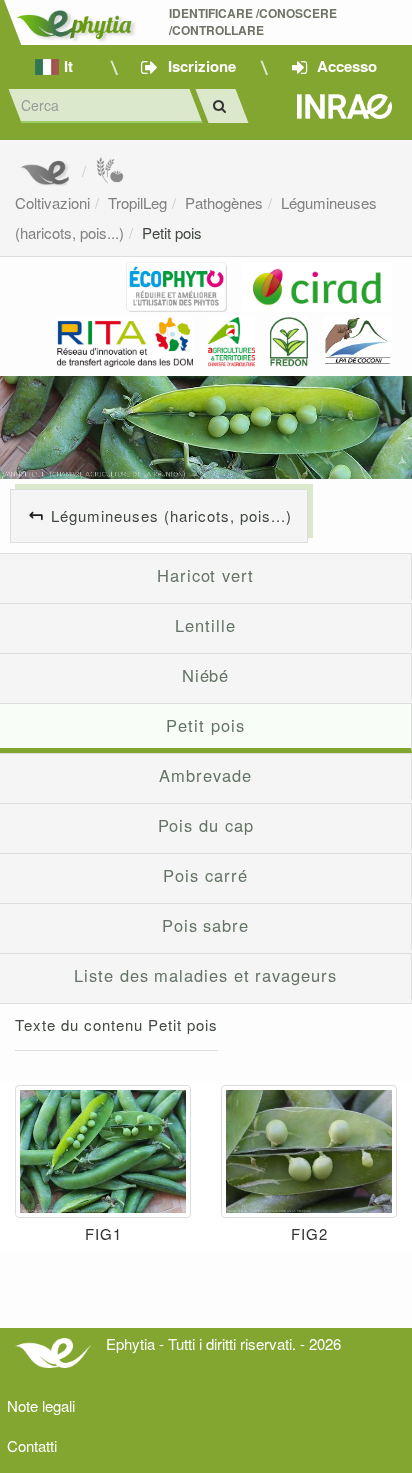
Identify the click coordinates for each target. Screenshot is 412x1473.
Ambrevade (205, 775)
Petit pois (172, 232)
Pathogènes (224, 202)
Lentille (205, 625)
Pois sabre (205, 925)
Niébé (206, 675)
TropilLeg (137, 202)
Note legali (41, 1405)
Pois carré (205, 875)
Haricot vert (205, 575)
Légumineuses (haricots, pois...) (171, 515)
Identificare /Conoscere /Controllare (254, 22)
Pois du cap (206, 825)
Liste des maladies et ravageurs (205, 975)
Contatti (32, 1445)
